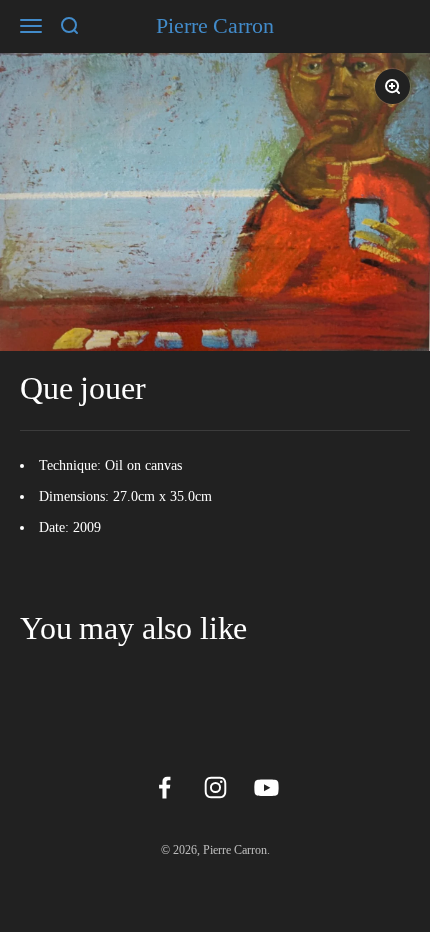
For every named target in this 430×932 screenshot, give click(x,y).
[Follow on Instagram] (215, 787)
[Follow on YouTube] (266, 787)
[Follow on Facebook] (164, 787)
